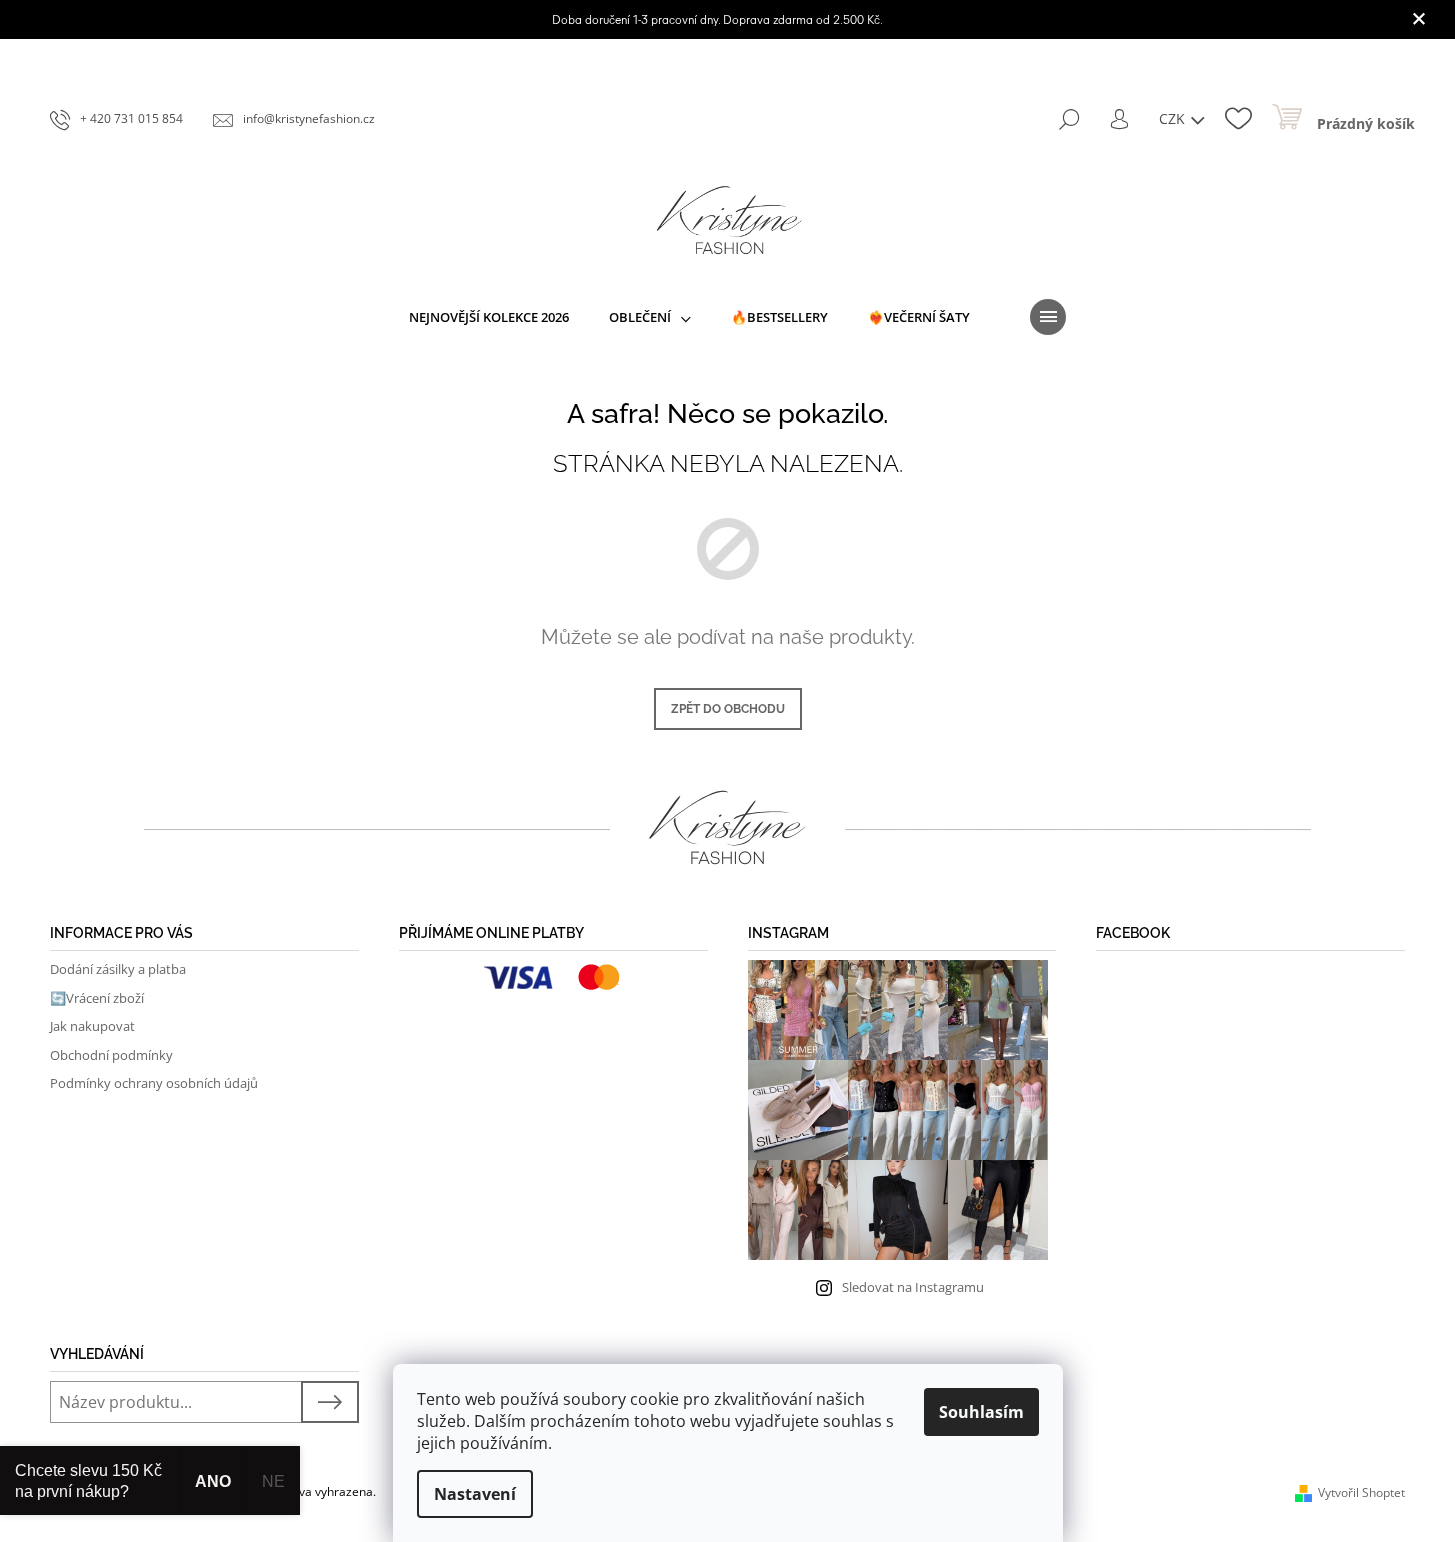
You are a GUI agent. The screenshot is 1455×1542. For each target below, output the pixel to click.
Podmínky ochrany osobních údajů (154, 1083)
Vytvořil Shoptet (1361, 1492)
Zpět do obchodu (728, 709)
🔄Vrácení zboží (97, 998)
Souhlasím (981, 1412)
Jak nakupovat (92, 1026)
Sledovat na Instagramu (913, 1287)
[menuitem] (489, 317)
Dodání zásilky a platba (118, 969)
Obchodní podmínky (111, 1055)
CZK (1174, 118)
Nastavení (475, 1494)
